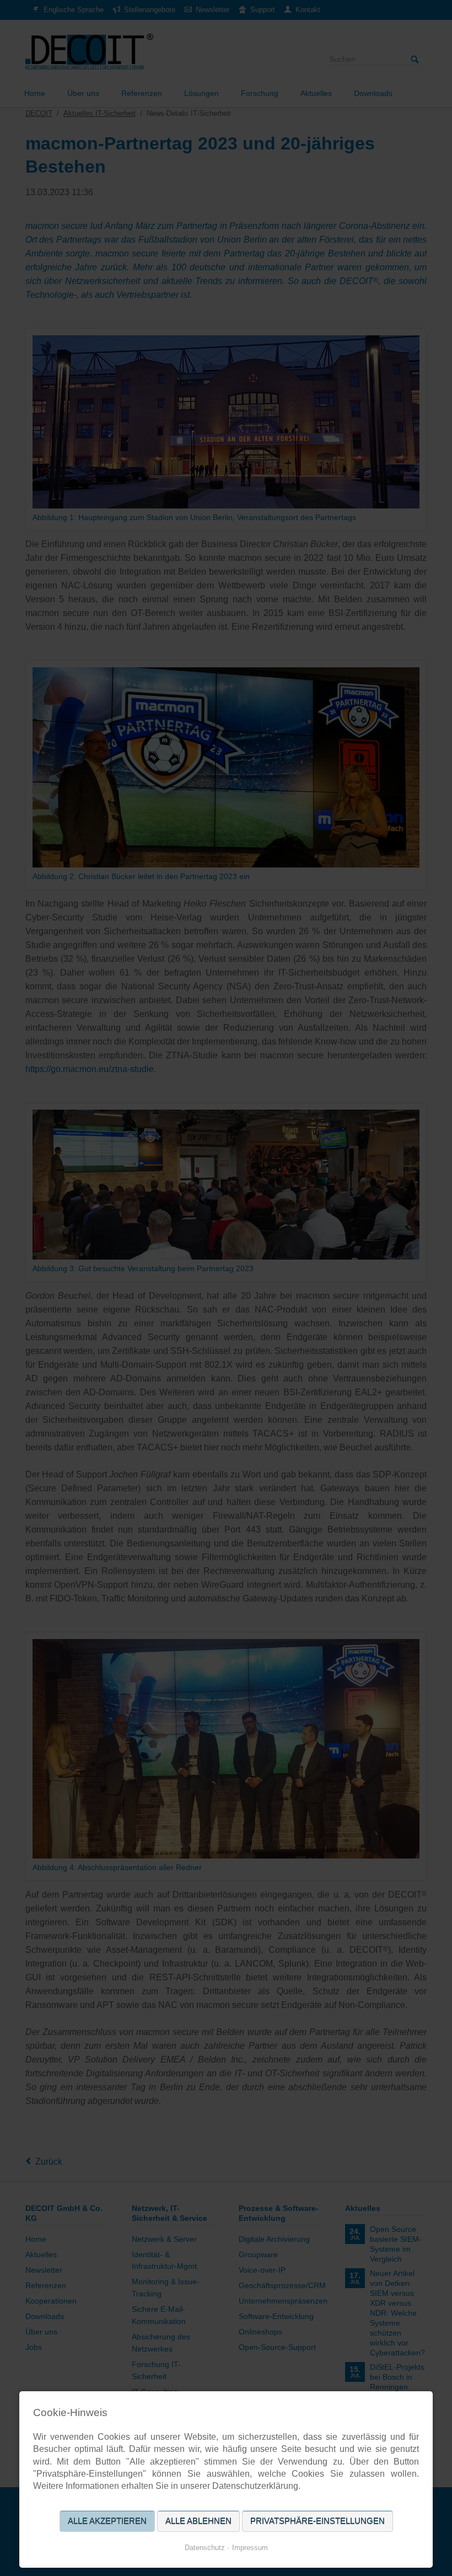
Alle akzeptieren (107, 2521)
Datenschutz (205, 2548)
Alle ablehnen (198, 2521)
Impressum (250, 2548)
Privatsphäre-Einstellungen (318, 2521)
